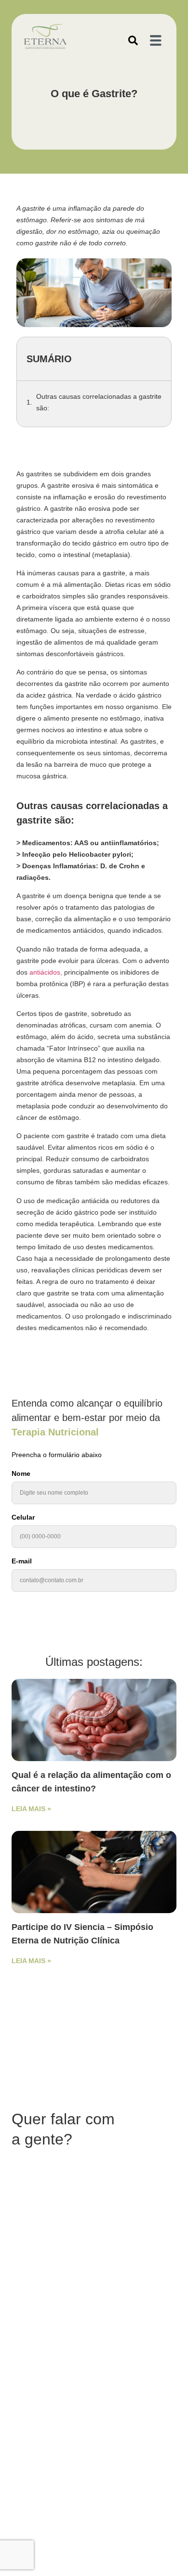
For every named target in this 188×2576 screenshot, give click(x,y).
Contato (67, 2240)
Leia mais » (31, 1809)
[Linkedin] (51, 2324)
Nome (21, 1474)
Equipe (95, 2240)
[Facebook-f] (18, 2324)
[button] (133, 40)
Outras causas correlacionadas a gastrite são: (99, 402)
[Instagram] (34, 2324)
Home (23, 2240)
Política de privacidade (46, 2290)
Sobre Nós (127, 2240)
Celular (23, 1517)
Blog (44, 2240)
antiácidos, (46, 972)
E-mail (22, 1561)
